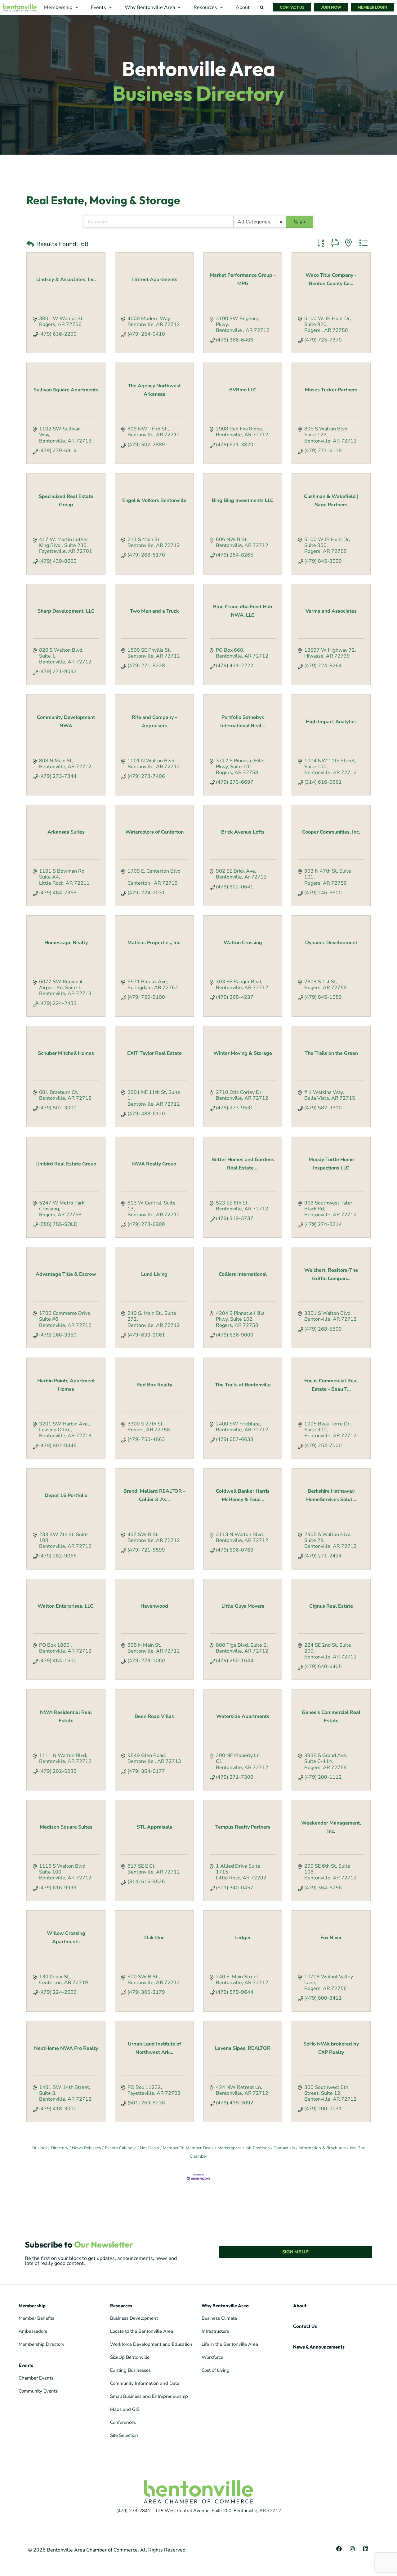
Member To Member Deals (188, 2148)
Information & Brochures (322, 2148)
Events (26, 2365)
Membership (32, 2306)
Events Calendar (120, 2148)
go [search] (302, 222)
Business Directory (50, 2148)
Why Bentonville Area (225, 2306)
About (300, 2306)
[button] (62, 8)
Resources (121, 2306)
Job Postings (258, 2148)
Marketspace (230, 2148)
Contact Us (284, 2148)
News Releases (87, 2148)
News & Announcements (319, 2347)
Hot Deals (149, 2148)
